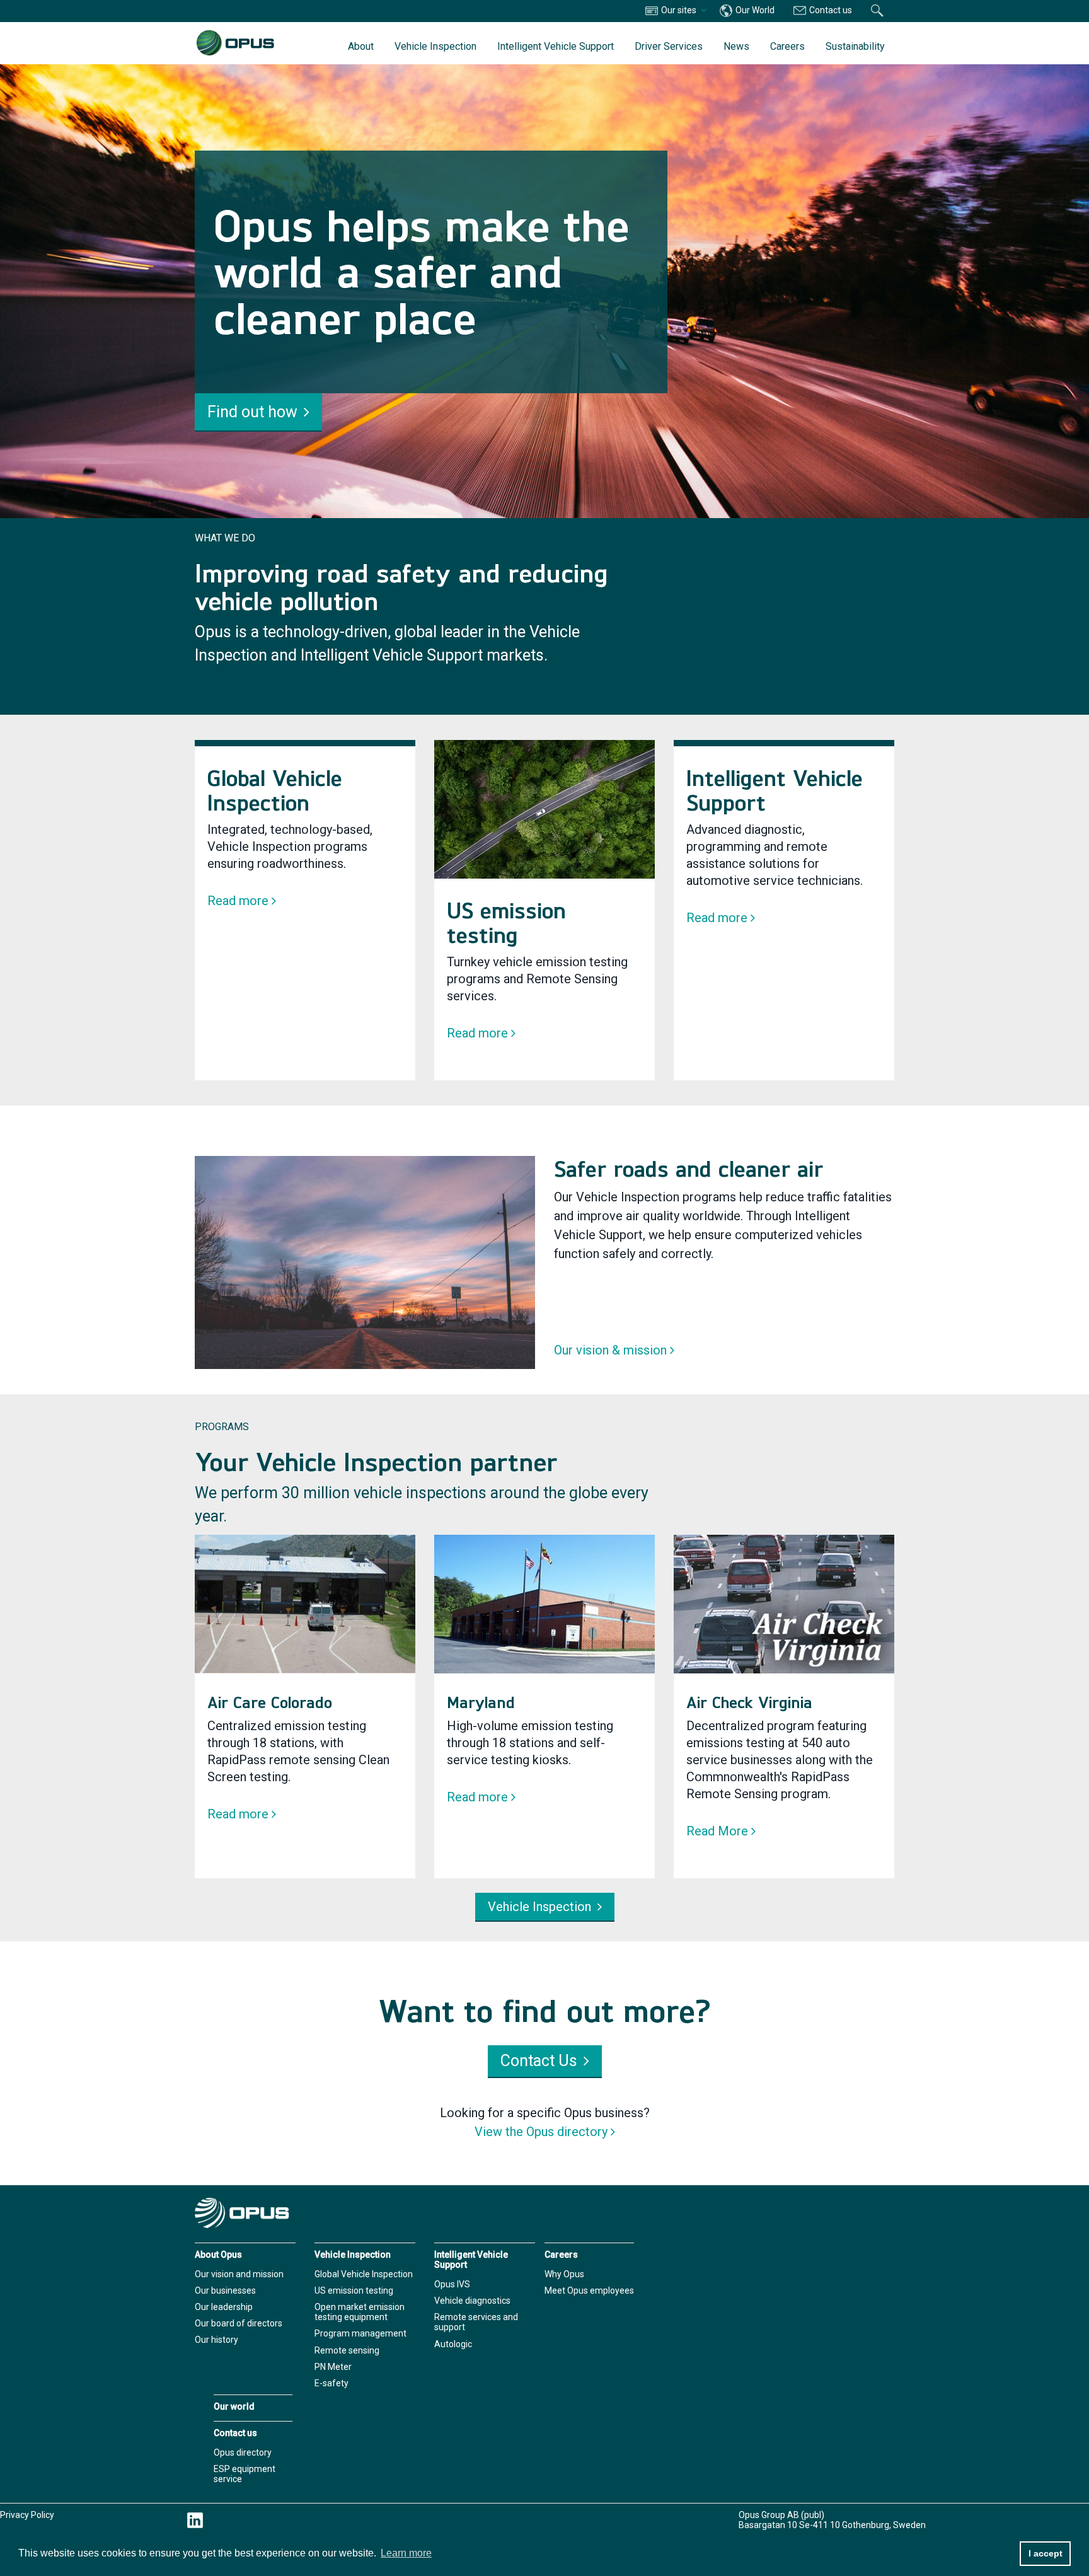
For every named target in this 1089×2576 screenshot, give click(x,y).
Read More (717, 1831)
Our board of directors (239, 2323)
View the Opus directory (541, 2132)
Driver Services (669, 46)
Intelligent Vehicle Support (556, 46)
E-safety (331, 2383)
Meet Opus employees (589, 2290)
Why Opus (564, 2274)
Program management (360, 2333)
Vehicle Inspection (435, 46)
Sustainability (855, 46)
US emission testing (354, 2290)
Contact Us (539, 2061)
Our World (754, 10)
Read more (238, 901)
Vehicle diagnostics (472, 2301)
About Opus (218, 2255)
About (361, 46)
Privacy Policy (27, 2515)
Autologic (453, 2344)
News (736, 46)
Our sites (679, 10)
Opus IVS (452, 2284)
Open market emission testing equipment (360, 2312)
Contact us (830, 10)
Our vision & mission (610, 1350)
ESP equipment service (245, 2474)
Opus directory (243, 2452)
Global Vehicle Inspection (364, 2274)
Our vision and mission (239, 2274)
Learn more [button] (406, 2553)
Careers (787, 46)
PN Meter (333, 2367)
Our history (216, 2340)
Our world (234, 2406)
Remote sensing (347, 2350)
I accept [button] (1046, 2553)
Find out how (252, 411)
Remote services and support (476, 2322)
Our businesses (225, 2290)
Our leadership (224, 2307)
